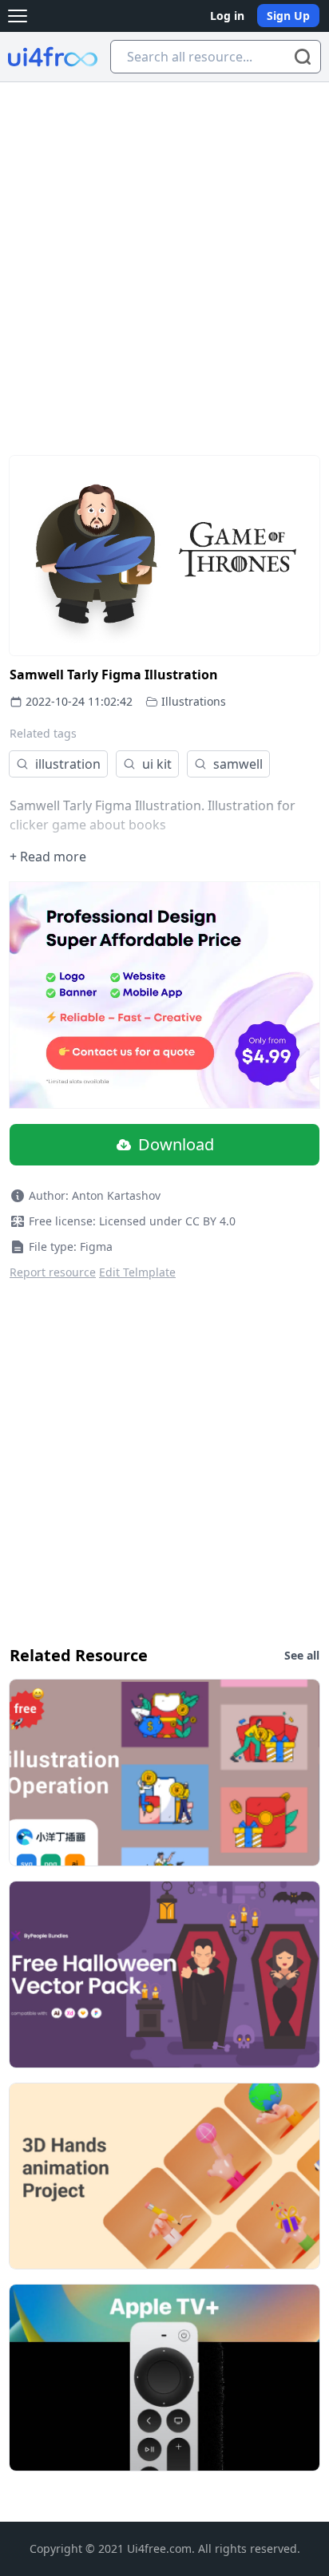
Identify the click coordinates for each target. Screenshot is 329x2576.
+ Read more (48, 857)
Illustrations (194, 701)
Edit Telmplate (137, 1272)
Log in (227, 16)
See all (302, 1655)
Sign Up (288, 16)
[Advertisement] (164, 255)
